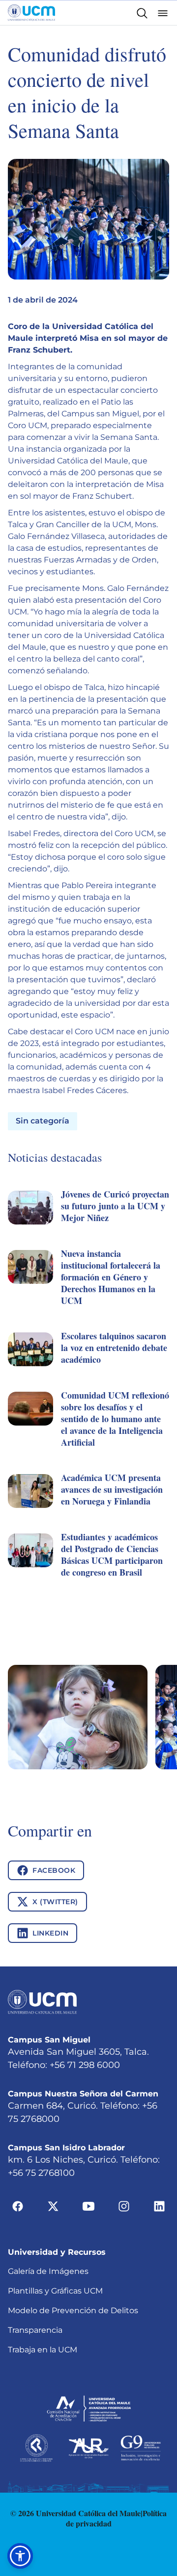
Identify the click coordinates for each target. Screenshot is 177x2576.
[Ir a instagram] (124, 2206)
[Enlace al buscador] (142, 13)
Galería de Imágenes (48, 2271)
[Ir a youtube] (88, 2206)
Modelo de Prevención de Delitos (73, 2310)
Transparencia (35, 2330)
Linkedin (50, 1933)
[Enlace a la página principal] (31, 13)
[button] (88, 1218)
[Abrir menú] (163, 13)
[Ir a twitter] (53, 2206)
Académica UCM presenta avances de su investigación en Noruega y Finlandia (112, 1489)
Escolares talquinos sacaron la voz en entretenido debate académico (114, 1348)
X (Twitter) (55, 1902)
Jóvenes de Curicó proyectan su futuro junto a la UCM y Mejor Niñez (115, 1206)
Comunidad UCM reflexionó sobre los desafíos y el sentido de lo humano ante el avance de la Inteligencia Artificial (115, 1419)
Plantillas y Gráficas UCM (55, 2291)
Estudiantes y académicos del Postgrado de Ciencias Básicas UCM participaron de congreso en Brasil (112, 1555)
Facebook (54, 1870)
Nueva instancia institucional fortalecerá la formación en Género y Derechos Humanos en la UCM (111, 1277)
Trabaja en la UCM (43, 2350)
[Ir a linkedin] (159, 2206)
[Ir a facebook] (18, 2206)
